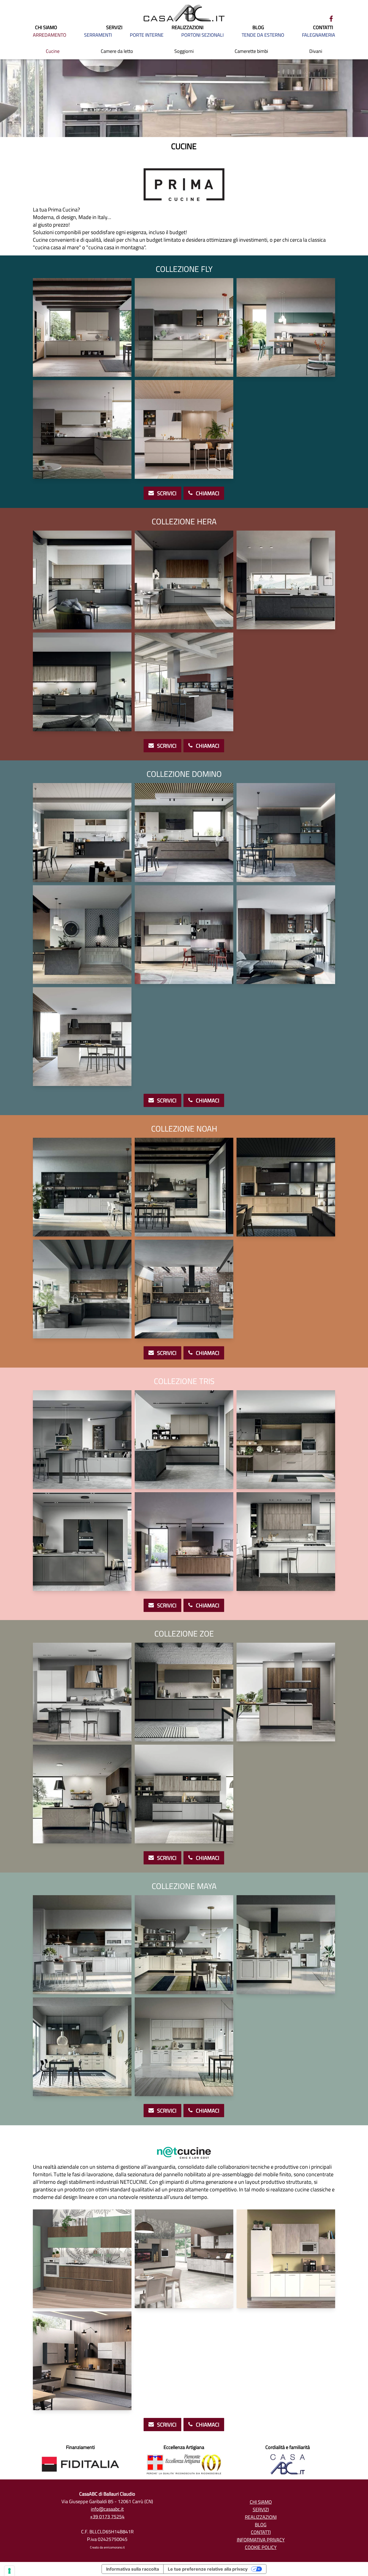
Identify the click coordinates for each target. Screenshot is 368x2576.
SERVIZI (114, 28)
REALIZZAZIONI (188, 28)
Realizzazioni (261, 2517)
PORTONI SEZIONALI (202, 35)
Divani (316, 51)
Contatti (261, 2532)
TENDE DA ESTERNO (263, 35)
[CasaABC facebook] (331, 19)
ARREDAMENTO (50, 35)
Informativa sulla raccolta (133, 2569)
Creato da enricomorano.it (107, 2547)
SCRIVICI (166, 493)
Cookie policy (261, 2547)
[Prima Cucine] (184, 176)
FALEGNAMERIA (319, 35)
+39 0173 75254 (107, 2517)
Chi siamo (261, 2502)
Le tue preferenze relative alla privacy (208, 2569)
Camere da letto (117, 51)
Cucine (53, 51)
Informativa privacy (261, 2540)
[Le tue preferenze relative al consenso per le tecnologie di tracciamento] (9, 2571)
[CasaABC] (184, 13)
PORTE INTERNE (147, 35)
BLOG (258, 28)
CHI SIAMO (46, 28)
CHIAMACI (207, 493)
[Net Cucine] (184, 2144)
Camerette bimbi (251, 51)
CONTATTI (323, 28)
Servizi (261, 2510)
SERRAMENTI (98, 35)
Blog (261, 2525)
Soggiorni (184, 51)
